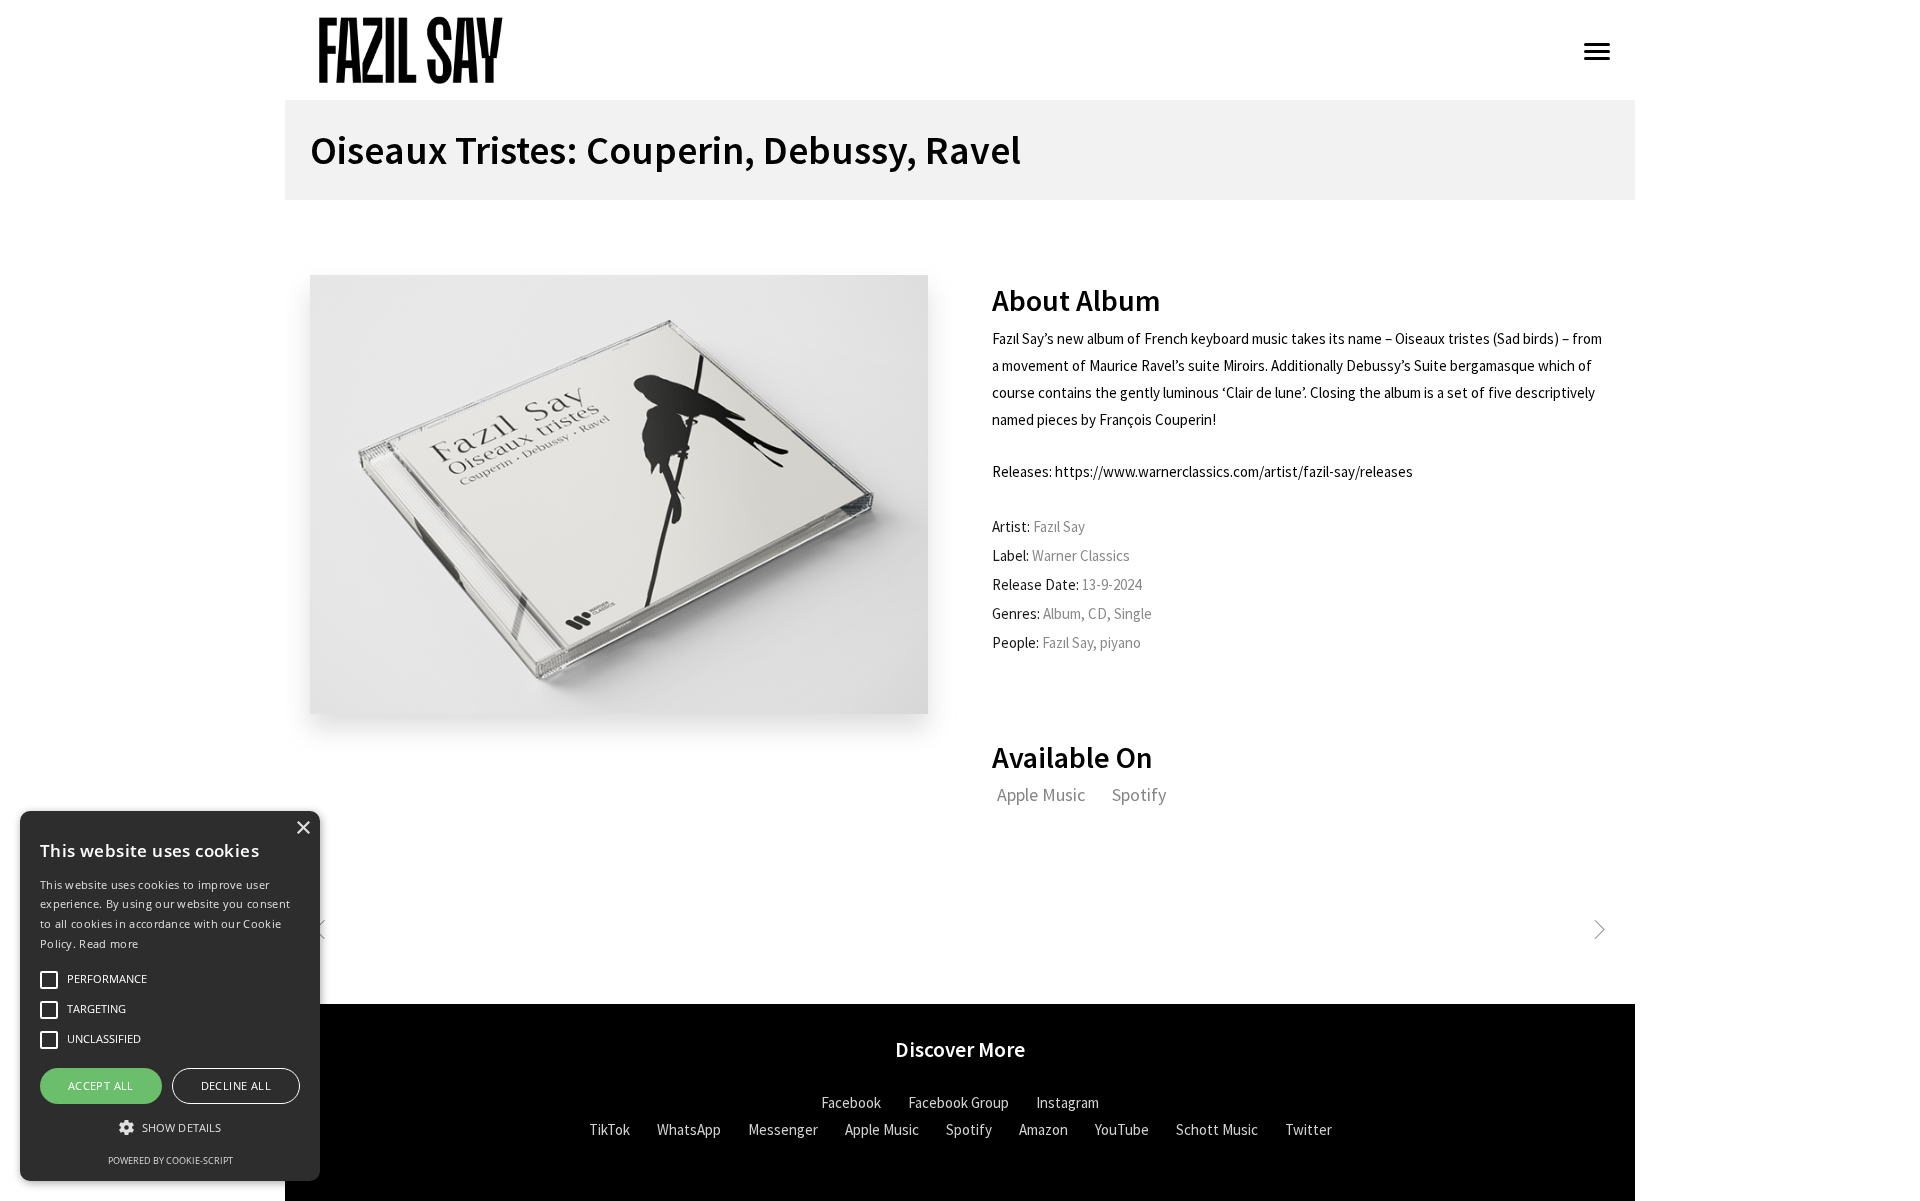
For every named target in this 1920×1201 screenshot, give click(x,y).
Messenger (783, 1129)
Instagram (1067, 1102)
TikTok (609, 1129)
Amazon (1043, 1129)
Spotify (1139, 794)
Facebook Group (958, 1102)
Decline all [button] (236, 1085)
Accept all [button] (101, 1085)
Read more (108, 943)
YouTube (1122, 1129)
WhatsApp (689, 1129)
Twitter (1308, 1129)
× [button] (302, 828)
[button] (170, 1127)
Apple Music (1043, 794)
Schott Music (1217, 1129)
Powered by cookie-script (170, 1160)
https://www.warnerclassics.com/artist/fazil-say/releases (1234, 471)
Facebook (851, 1102)
